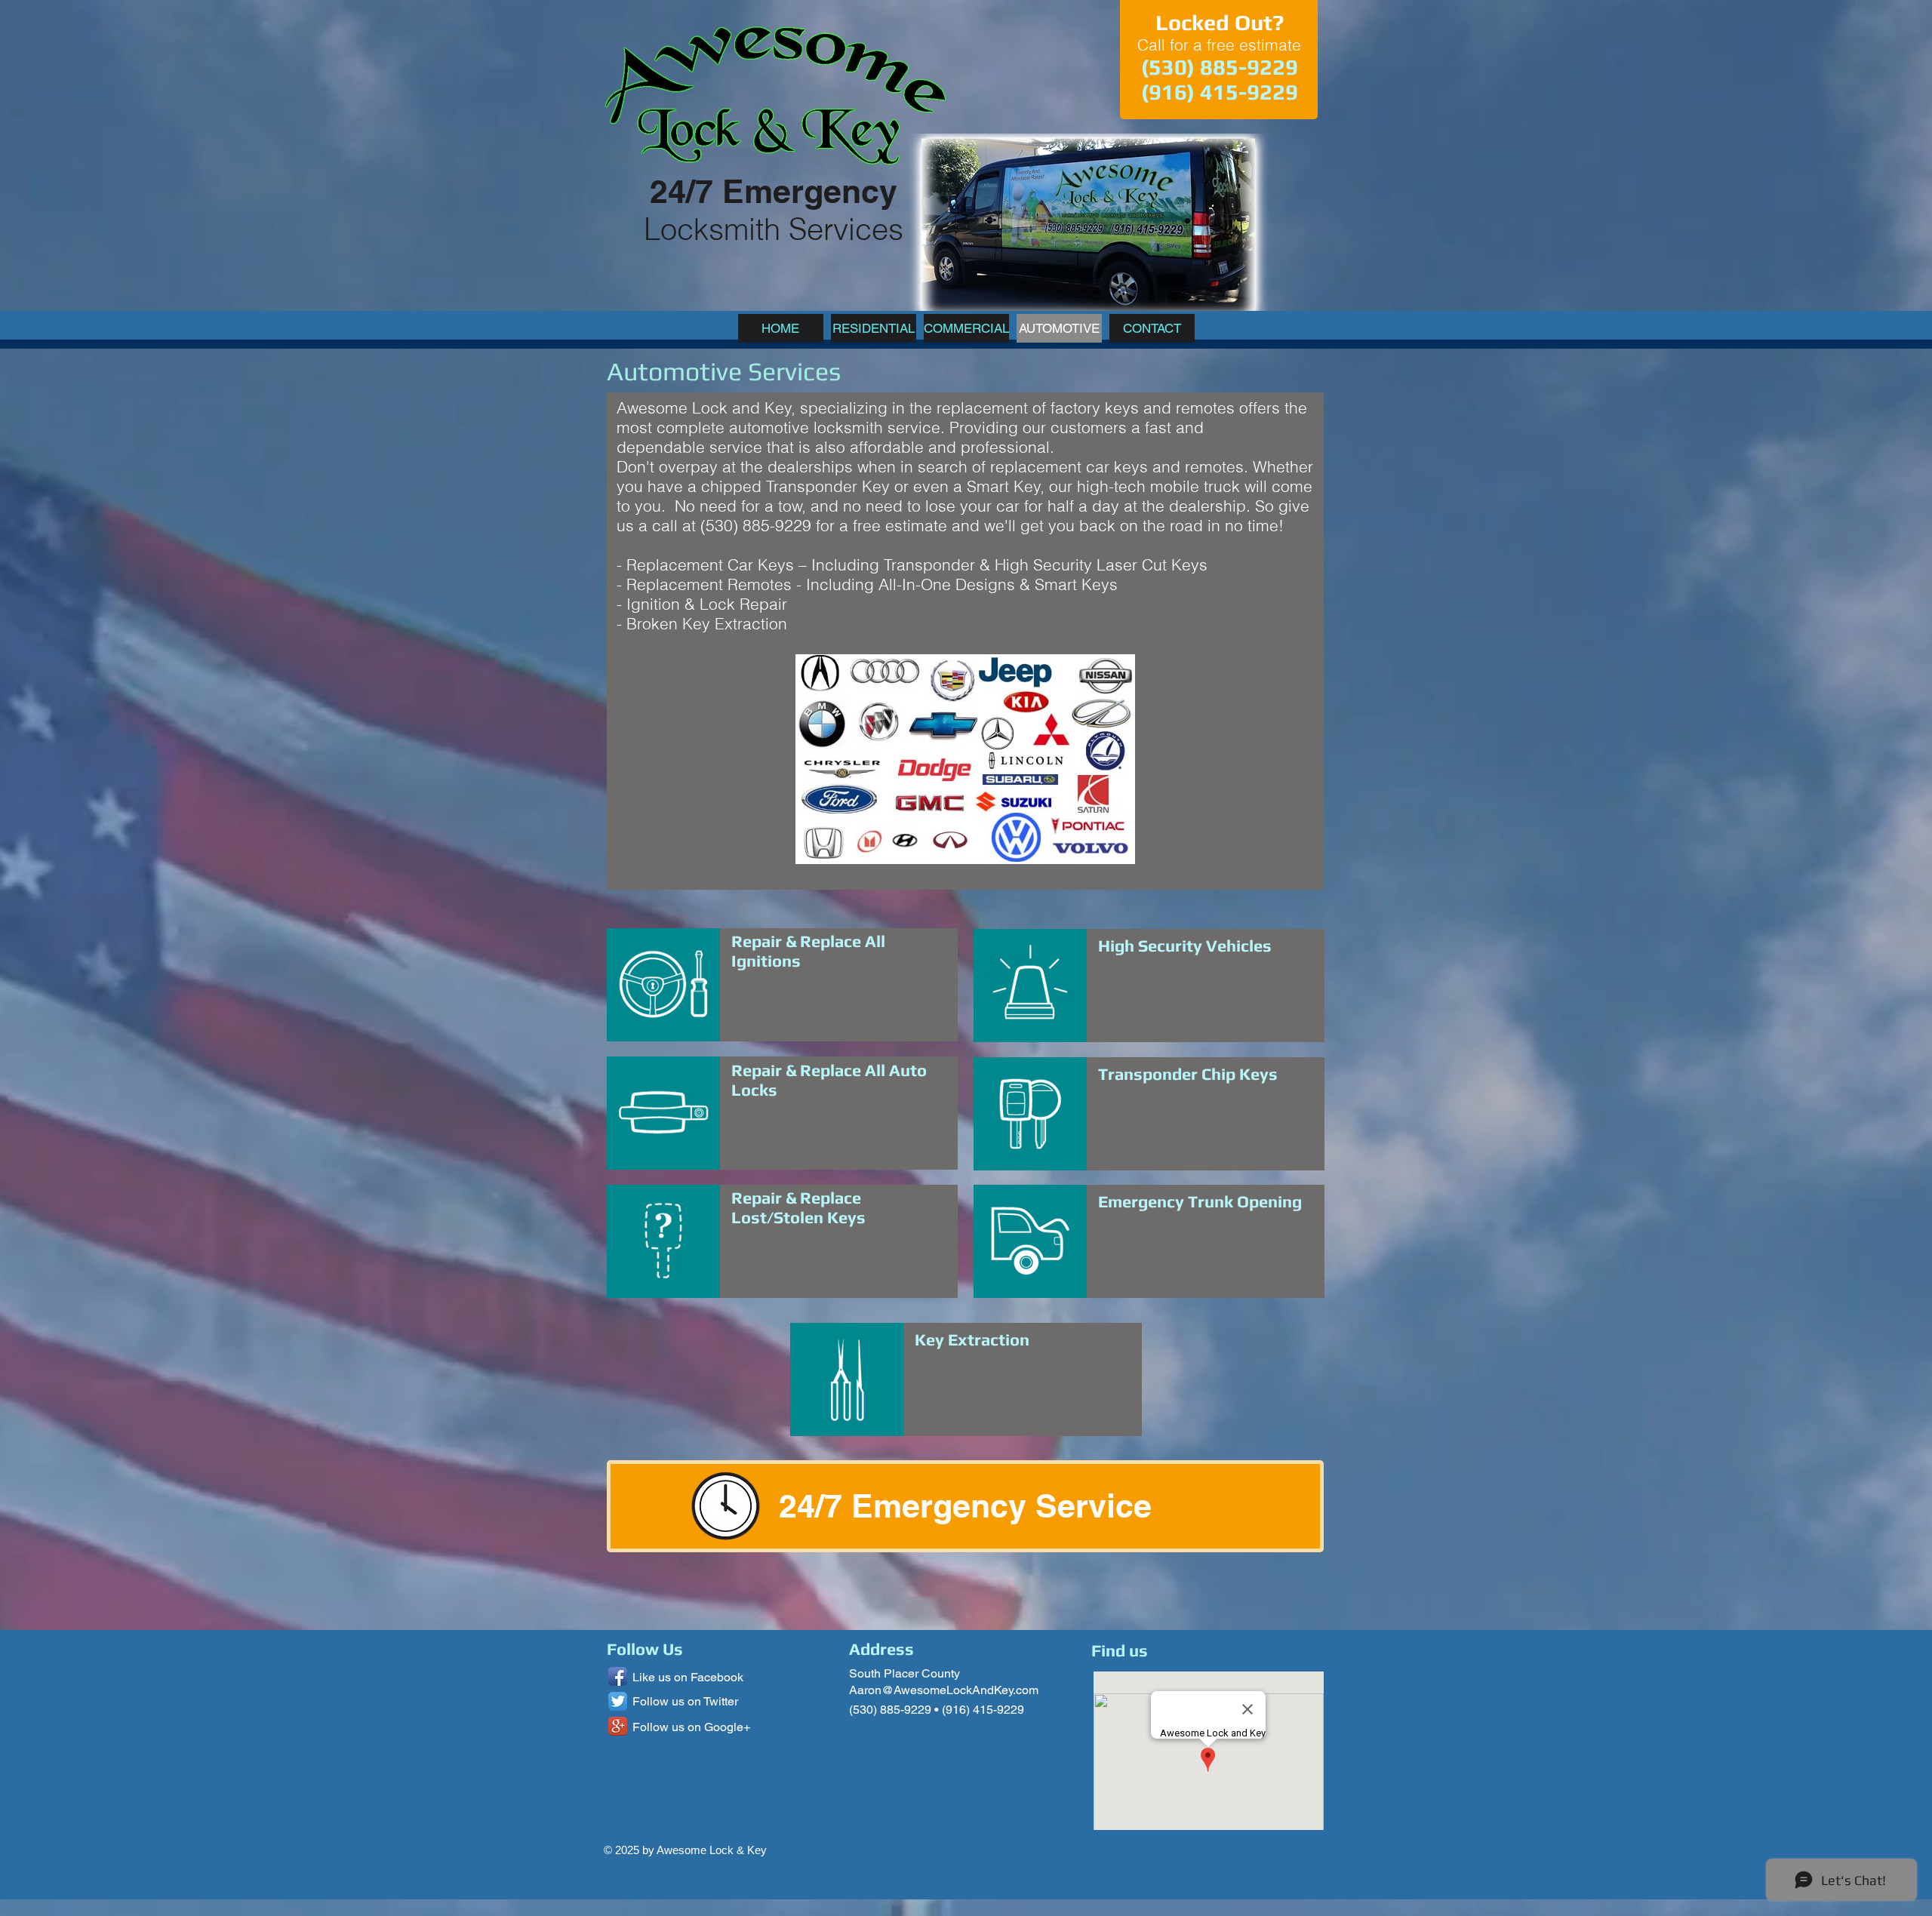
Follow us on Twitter (685, 1701)
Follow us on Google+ (691, 1727)
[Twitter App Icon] (618, 1701)
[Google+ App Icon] (618, 1726)
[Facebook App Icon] (618, 1676)
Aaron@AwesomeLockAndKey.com (944, 1690)
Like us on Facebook (688, 1677)
